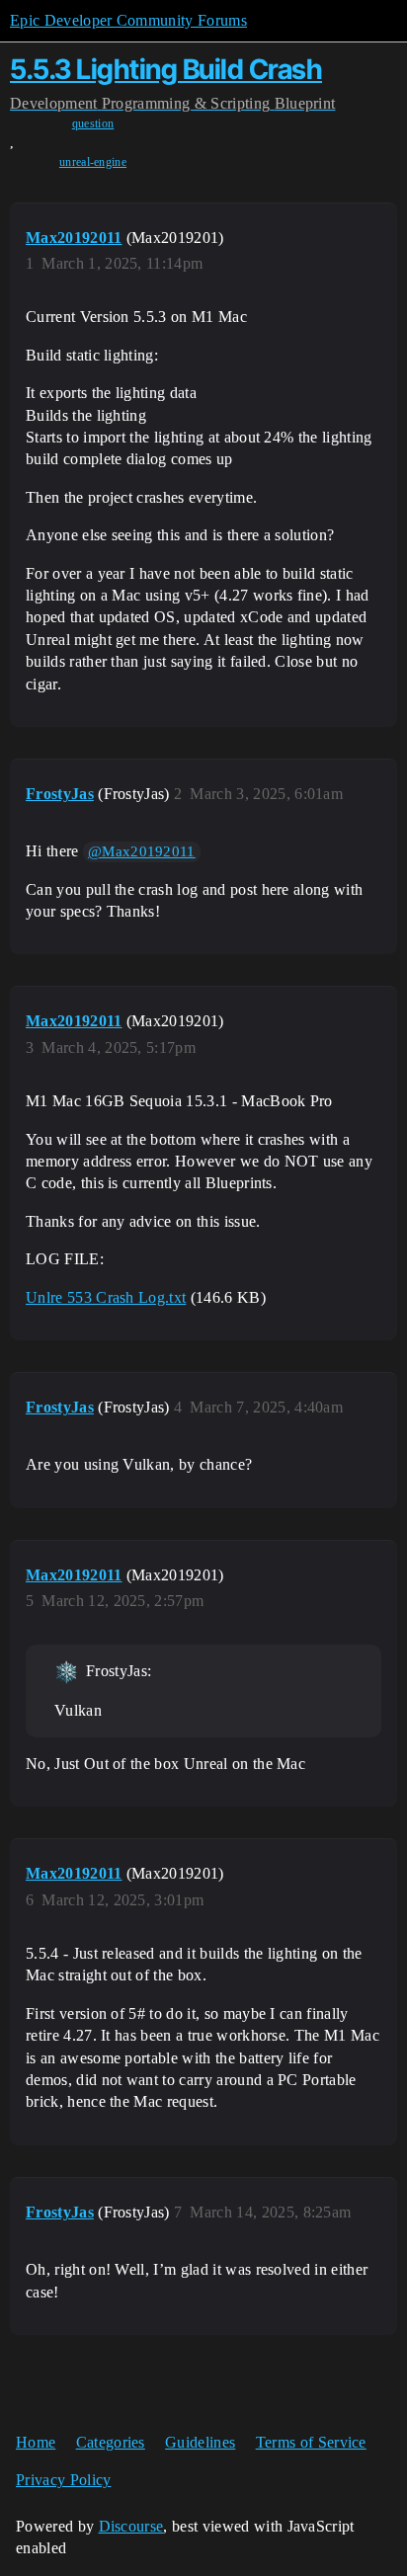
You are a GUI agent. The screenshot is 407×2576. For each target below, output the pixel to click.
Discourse (131, 2526)
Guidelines (200, 2442)
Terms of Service (311, 2442)
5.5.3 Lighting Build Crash (166, 69)
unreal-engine (93, 162)
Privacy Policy (63, 2480)
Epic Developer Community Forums (128, 20)
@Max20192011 (142, 851)
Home (36, 2442)
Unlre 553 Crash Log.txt (106, 1297)
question (93, 123)
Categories (111, 2442)
